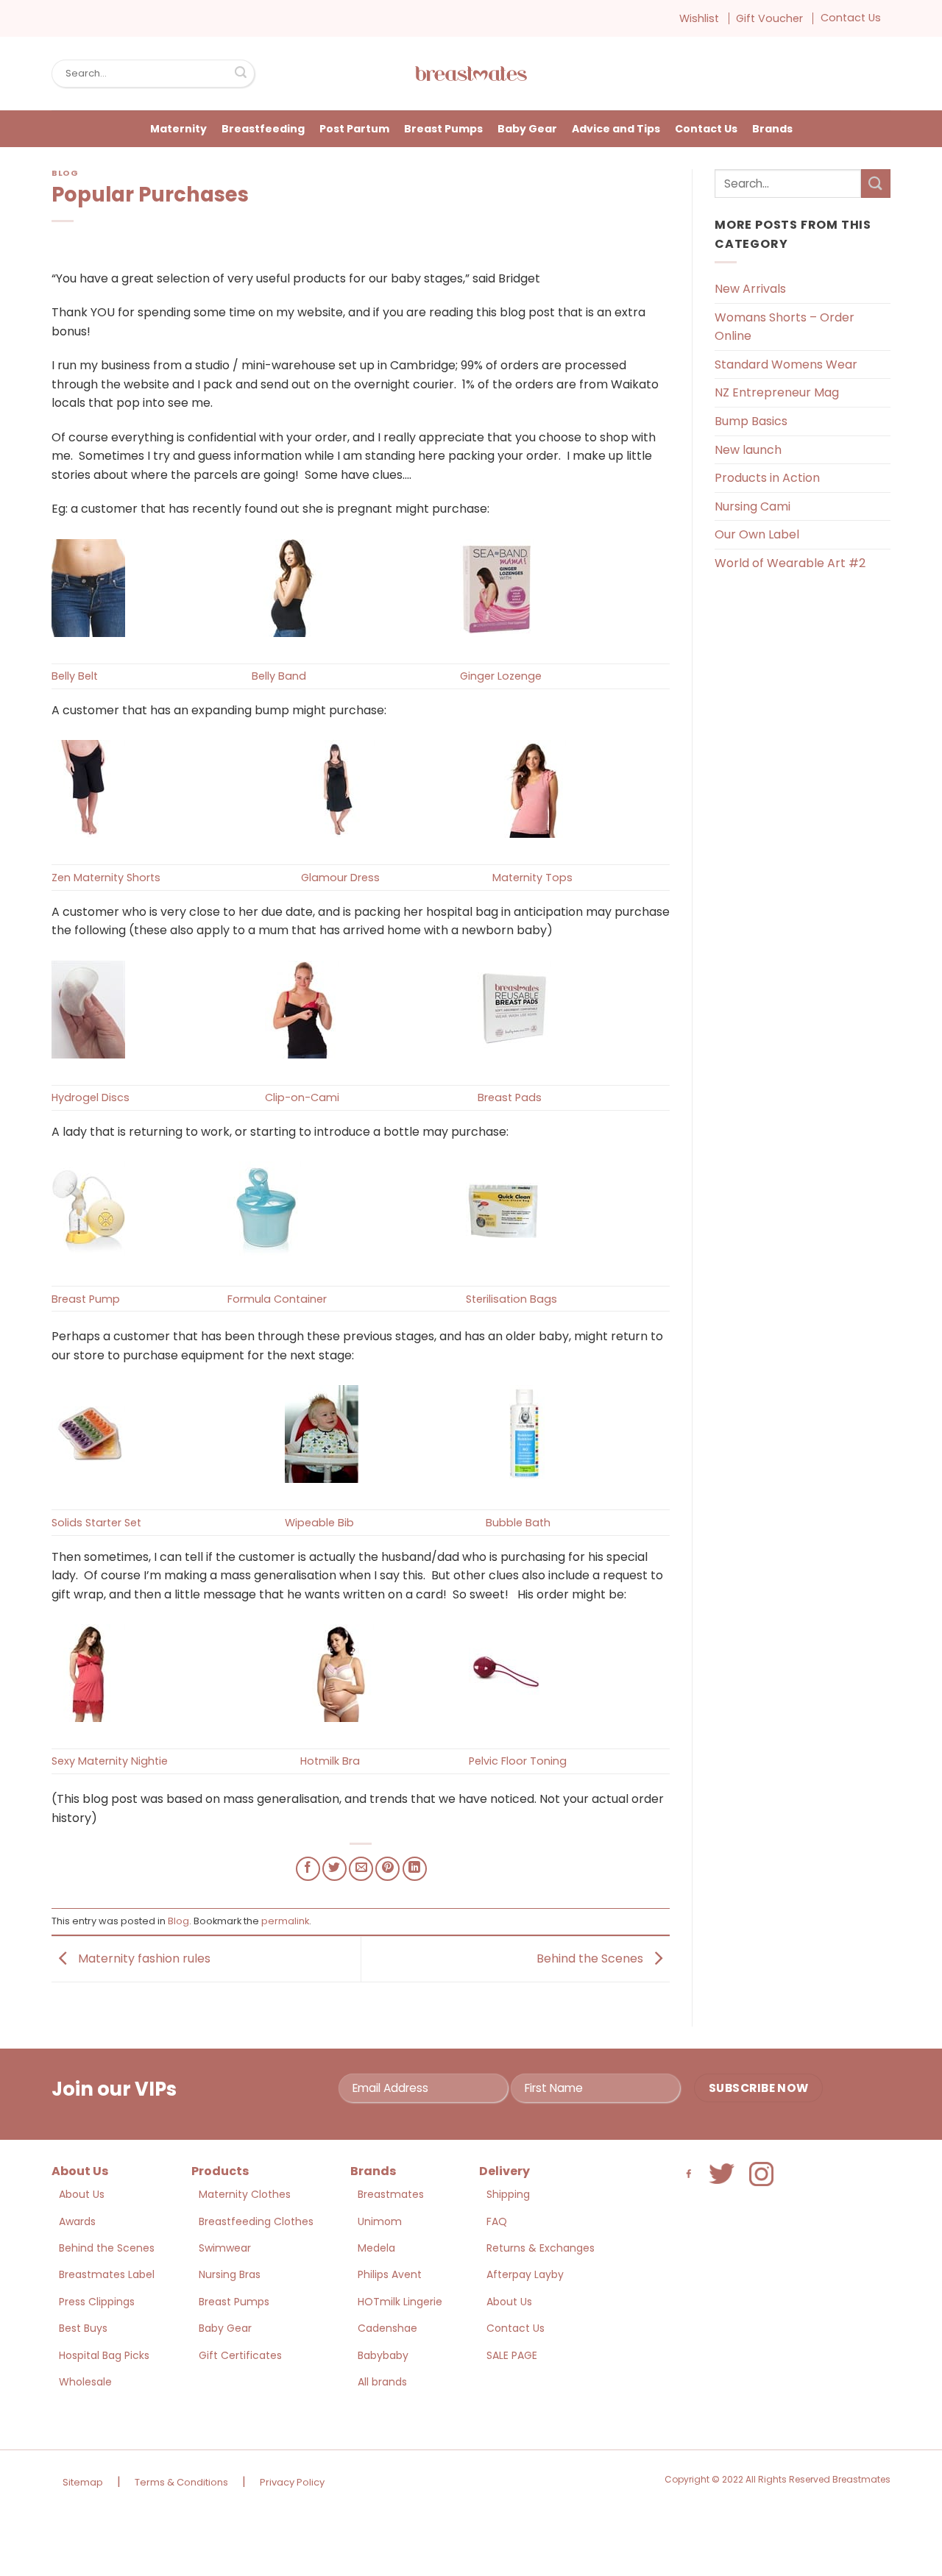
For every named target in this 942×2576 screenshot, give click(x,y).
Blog (65, 173)
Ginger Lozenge (501, 676)
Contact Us (851, 18)
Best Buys (83, 2328)
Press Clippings (97, 2302)
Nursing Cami (752, 506)
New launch (748, 450)
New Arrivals (750, 289)
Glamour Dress (340, 878)
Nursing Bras (230, 2274)
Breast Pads (510, 1097)
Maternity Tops (532, 878)
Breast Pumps (443, 129)
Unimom (380, 2221)
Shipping (508, 2194)
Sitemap (83, 2482)
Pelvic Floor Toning (518, 1761)
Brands (772, 129)
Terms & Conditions (181, 2482)
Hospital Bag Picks (104, 2355)
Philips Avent (390, 2274)
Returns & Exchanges (541, 2248)
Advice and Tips (616, 129)
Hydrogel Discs (91, 1097)
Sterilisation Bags (511, 1299)
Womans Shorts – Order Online (785, 327)
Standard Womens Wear (786, 364)
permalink (285, 1921)
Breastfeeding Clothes (256, 2221)
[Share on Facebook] (308, 1869)
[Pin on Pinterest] (387, 1869)
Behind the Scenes (591, 1958)
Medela (376, 2248)
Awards (77, 2221)
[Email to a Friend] (361, 1869)
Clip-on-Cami (302, 1097)
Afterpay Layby (525, 2274)
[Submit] (241, 74)
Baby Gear (527, 129)
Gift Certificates (240, 2355)
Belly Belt (75, 676)
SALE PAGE (512, 2355)
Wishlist (699, 18)
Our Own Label (757, 534)
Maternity (178, 129)
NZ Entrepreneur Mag (777, 392)
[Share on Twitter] (334, 1869)
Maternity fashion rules (143, 1958)
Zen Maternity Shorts (106, 878)
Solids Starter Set (96, 1523)
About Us (82, 2194)
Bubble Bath (518, 1523)
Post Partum (354, 129)
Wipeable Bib (319, 1523)
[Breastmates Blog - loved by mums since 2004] (471, 74)
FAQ (497, 2221)
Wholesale (85, 2382)
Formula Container (277, 1299)
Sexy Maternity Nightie (110, 1761)
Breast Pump (86, 1299)
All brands (382, 2382)
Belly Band (279, 676)
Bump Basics (751, 421)
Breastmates (391, 2194)
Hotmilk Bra (330, 1761)
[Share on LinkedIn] (415, 1869)
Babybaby (383, 2355)
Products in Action (767, 478)
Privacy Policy (292, 2482)
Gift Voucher (769, 18)
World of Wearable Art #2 (790, 563)
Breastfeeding (263, 129)
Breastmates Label (107, 2274)
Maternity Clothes (245, 2194)
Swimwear (225, 2248)
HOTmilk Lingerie (400, 2302)
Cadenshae (387, 2328)
